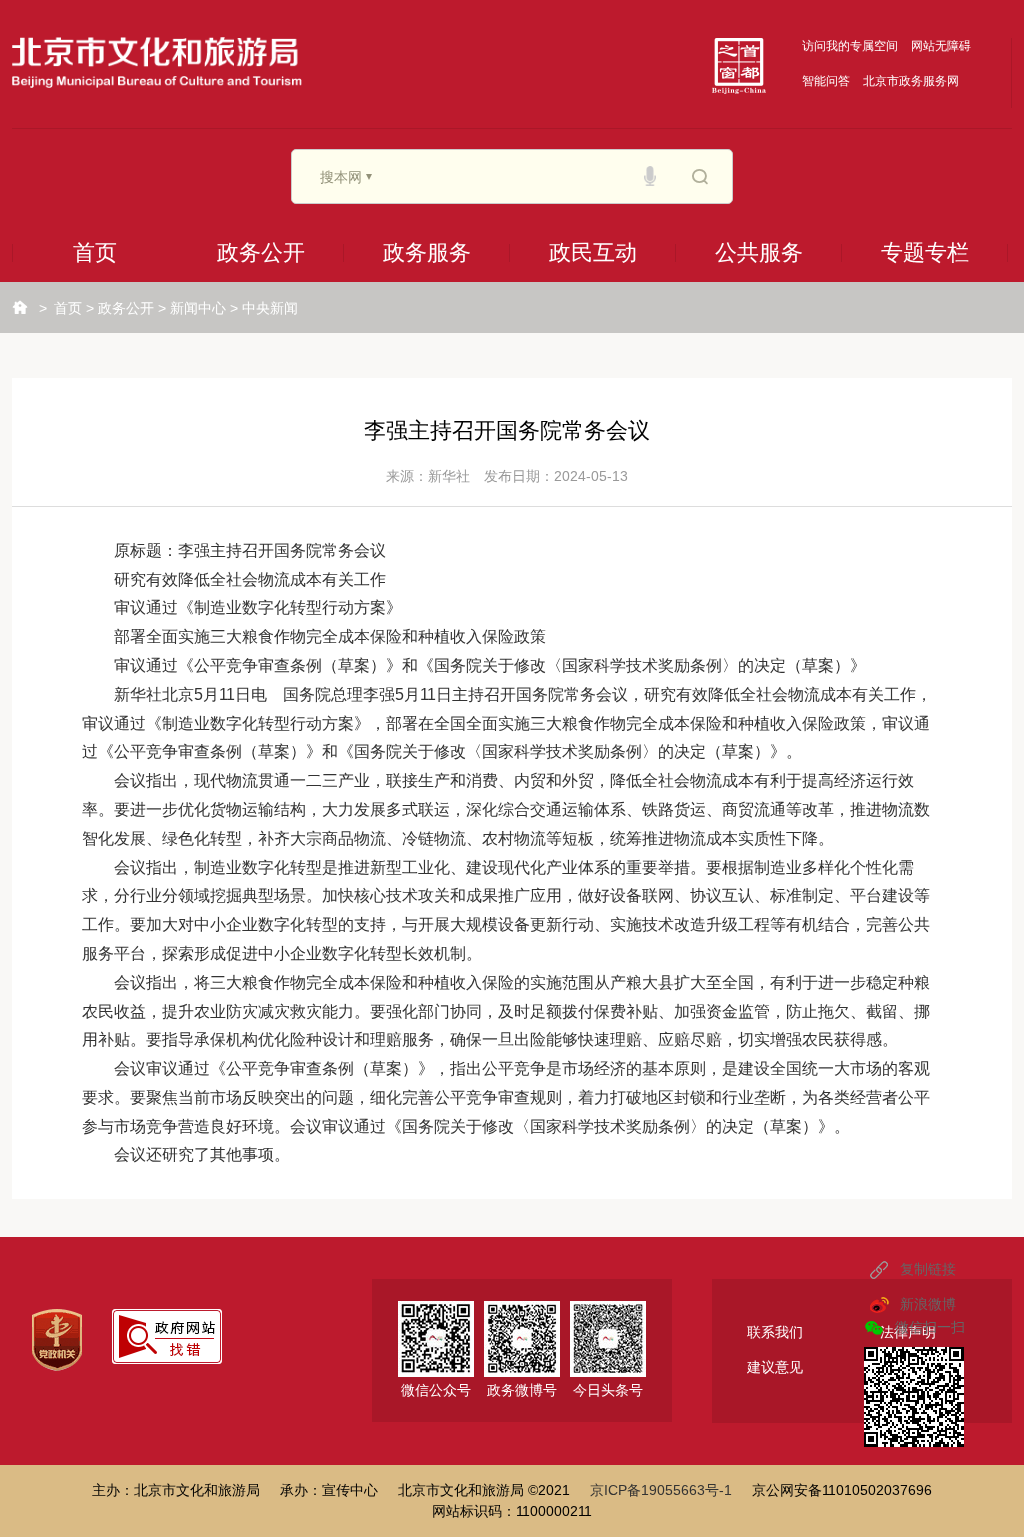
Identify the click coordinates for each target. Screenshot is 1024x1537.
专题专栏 (925, 252)
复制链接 (928, 1269)
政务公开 (261, 252)
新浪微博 (928, 1304)
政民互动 (593, 252)
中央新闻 (270, 308)
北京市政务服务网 (911, 81)
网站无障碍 (941, 46)
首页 (95, 252)
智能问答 (826, 81)
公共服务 (759, 252)
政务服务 (427, 252)
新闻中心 (198, 308)
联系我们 (775, 1332)
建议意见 (775, 1367)
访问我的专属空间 (850, 46)
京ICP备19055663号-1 (661, 1490)
